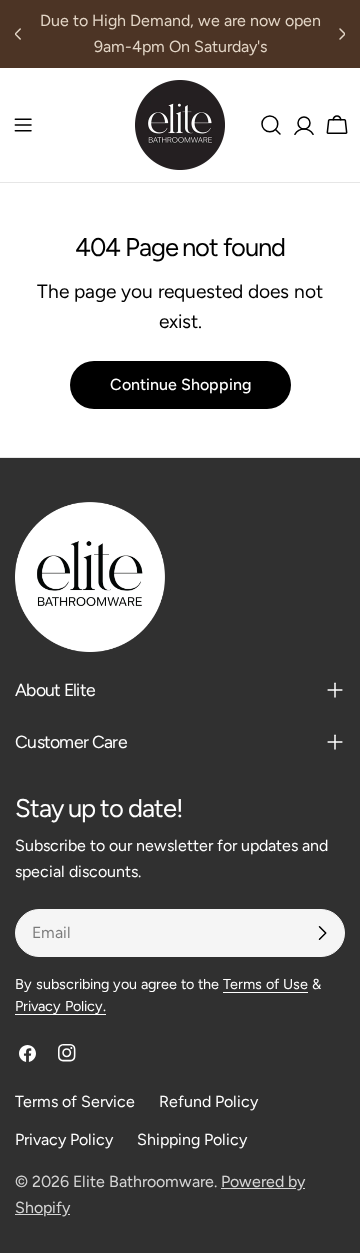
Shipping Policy (192, 1139)
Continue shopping (180, 384)
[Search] (271, 125)
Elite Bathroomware (143, 1181)
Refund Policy (208, 1101)
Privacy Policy (64, 1139)
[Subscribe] (322, 933)
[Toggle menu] (23, 125)
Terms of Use (265, 984)
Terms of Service (75, 1101)
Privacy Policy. (60, 1006)
